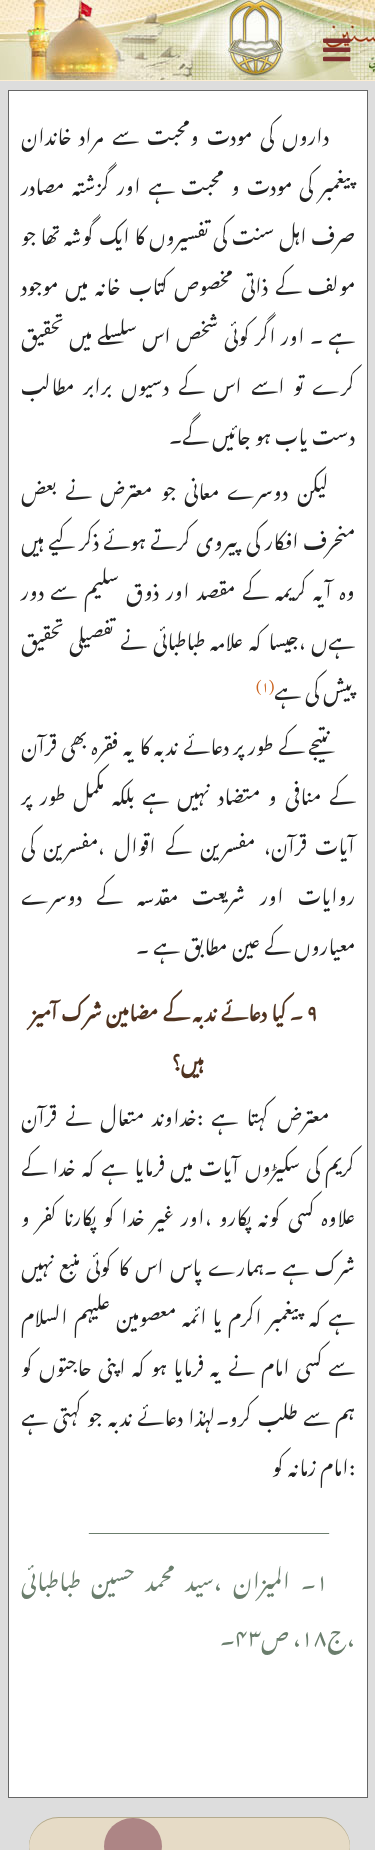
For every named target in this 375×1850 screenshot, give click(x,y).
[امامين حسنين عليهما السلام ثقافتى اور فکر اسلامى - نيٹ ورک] (187, 40)
